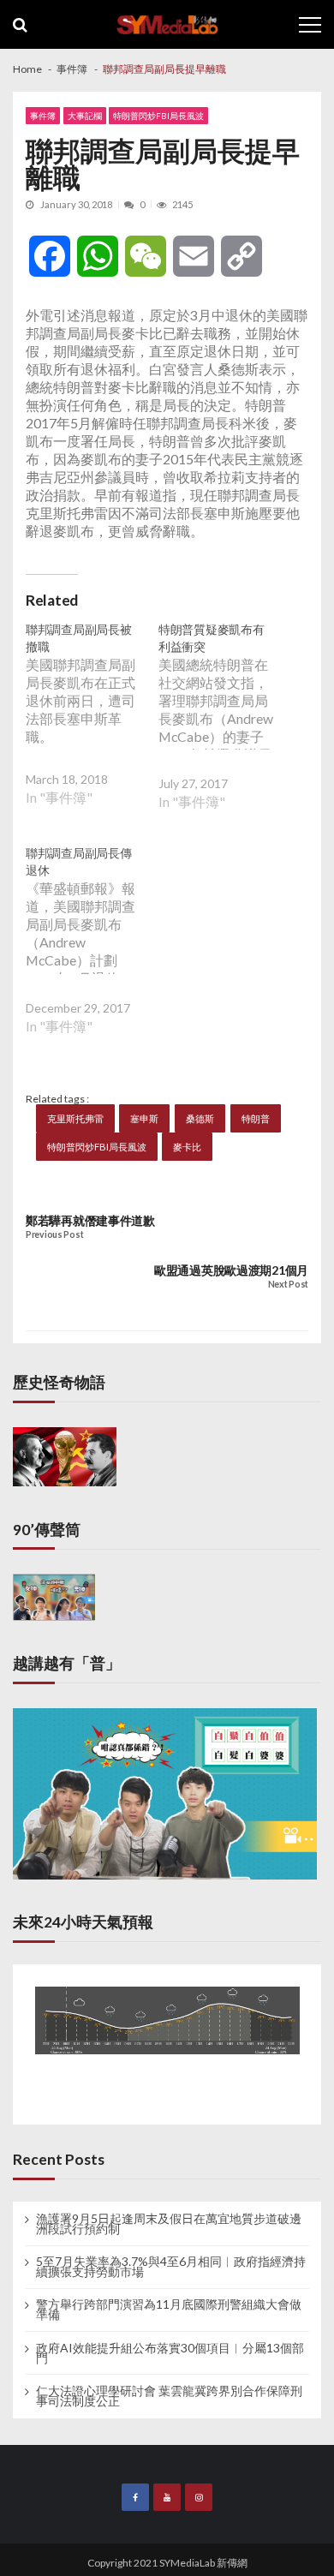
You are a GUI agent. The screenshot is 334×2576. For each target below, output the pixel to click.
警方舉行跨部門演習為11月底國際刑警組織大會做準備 (169, 2310)
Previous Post (54, 1235)
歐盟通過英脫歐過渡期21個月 (231, 1270)
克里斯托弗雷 (75, 1118)
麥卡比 (187, 1147)
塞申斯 (144, 1118)
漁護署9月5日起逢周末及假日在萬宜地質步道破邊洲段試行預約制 (169, 2224)
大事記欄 (85, 116)
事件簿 (43, 116)
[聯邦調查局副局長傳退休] (92, 952)
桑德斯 (200, 1118)
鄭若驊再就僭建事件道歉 (90, 1220)
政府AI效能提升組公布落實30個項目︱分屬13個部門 (170, 2353)
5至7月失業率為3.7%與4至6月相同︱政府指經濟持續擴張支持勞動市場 (171, 2267)
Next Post (288, 1285)
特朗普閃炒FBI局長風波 (158, 116)
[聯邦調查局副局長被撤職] (92, 726)
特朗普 (256, 1118)
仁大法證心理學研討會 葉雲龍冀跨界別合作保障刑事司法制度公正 (169, 2396)
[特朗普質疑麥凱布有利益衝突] (225, 729)
